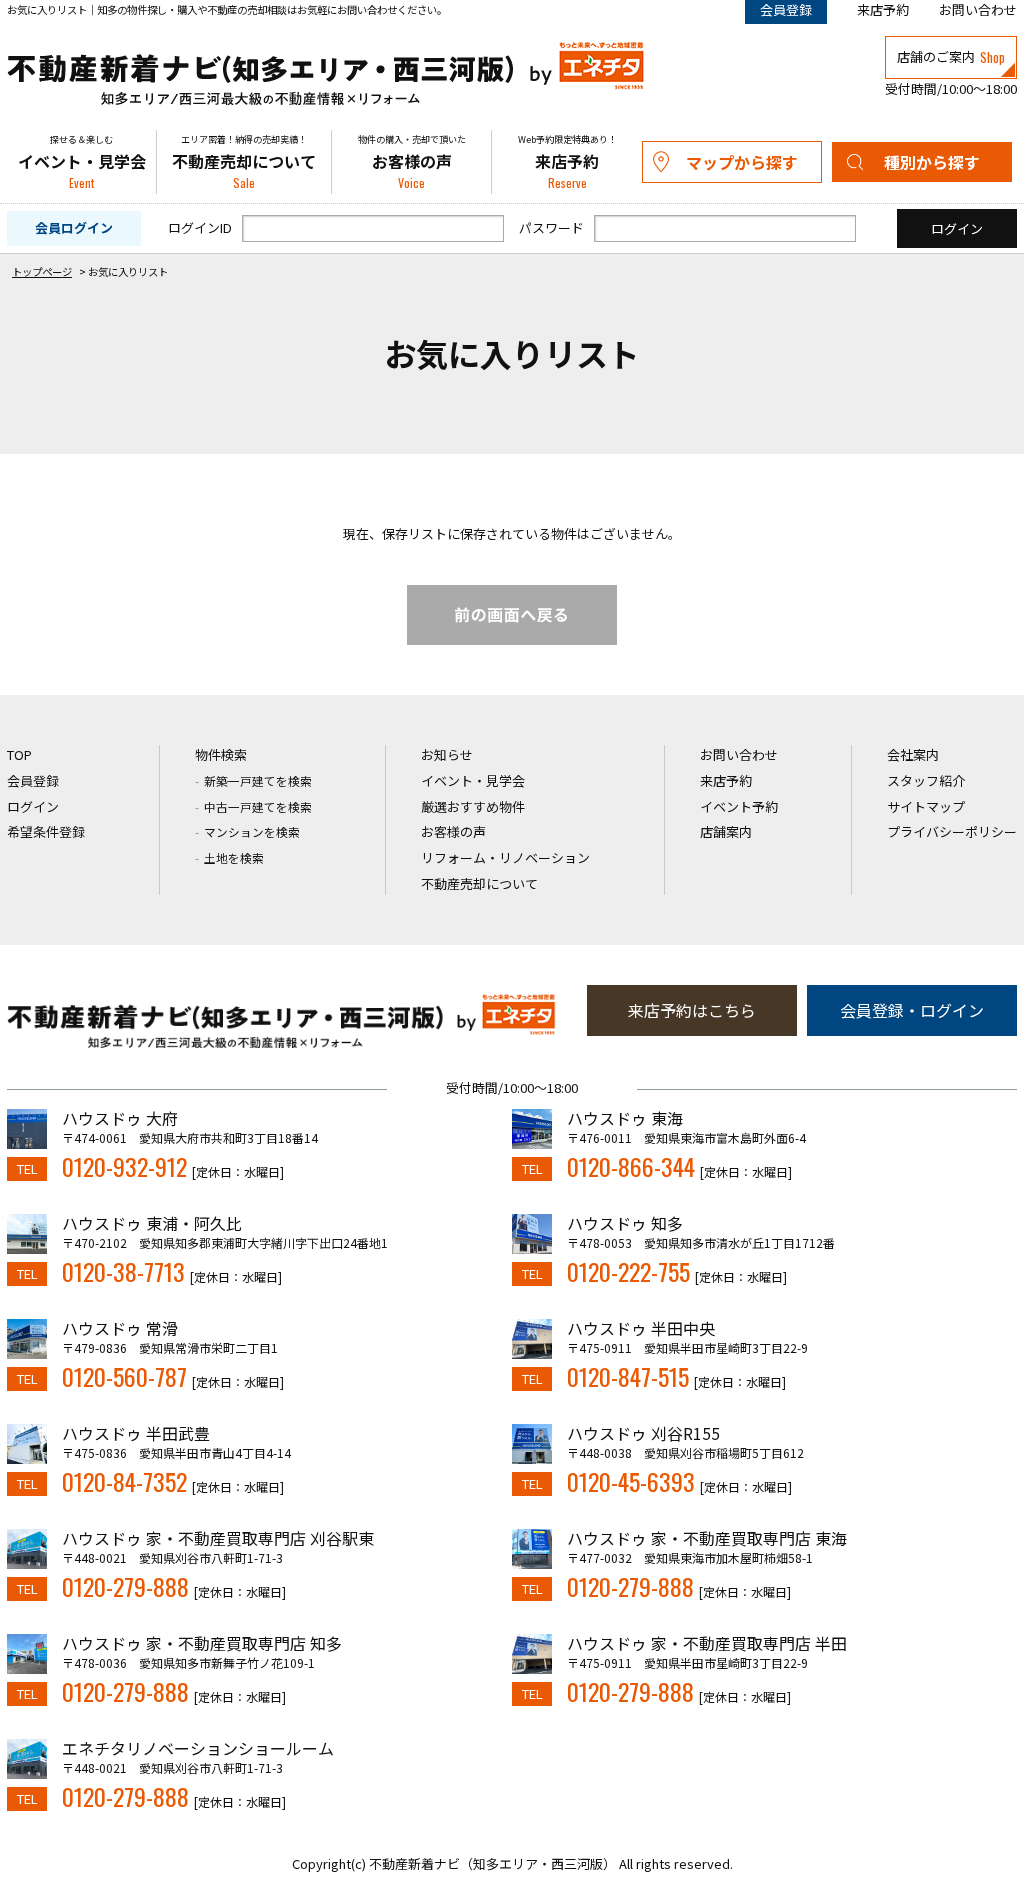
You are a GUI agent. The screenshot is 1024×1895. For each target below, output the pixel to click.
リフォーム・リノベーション (505, 857)
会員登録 (33, 780)
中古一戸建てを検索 (258, 806)
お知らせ (447, 754)
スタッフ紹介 (926, 780)
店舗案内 (726, 831)
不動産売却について (244, 162)
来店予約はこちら (692, 1010)
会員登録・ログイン (912, 1010)
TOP (19, 754)
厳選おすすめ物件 (473, 806)
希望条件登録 (46, 831)
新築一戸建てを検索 (258, 780)
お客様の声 (412, 162)
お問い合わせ (978, 9)
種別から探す (932, 162)
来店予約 (883, 9)
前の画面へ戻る (512, 615)
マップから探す (742, 162)
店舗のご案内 (951, 57)
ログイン (33, 806)
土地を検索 (234, 857)
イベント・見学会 (82, 162)
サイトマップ (926, 806)
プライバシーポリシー (952, 831)
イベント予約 (739, 806)
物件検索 (221, 754)
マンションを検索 (252, 831)
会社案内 (913, 754)
